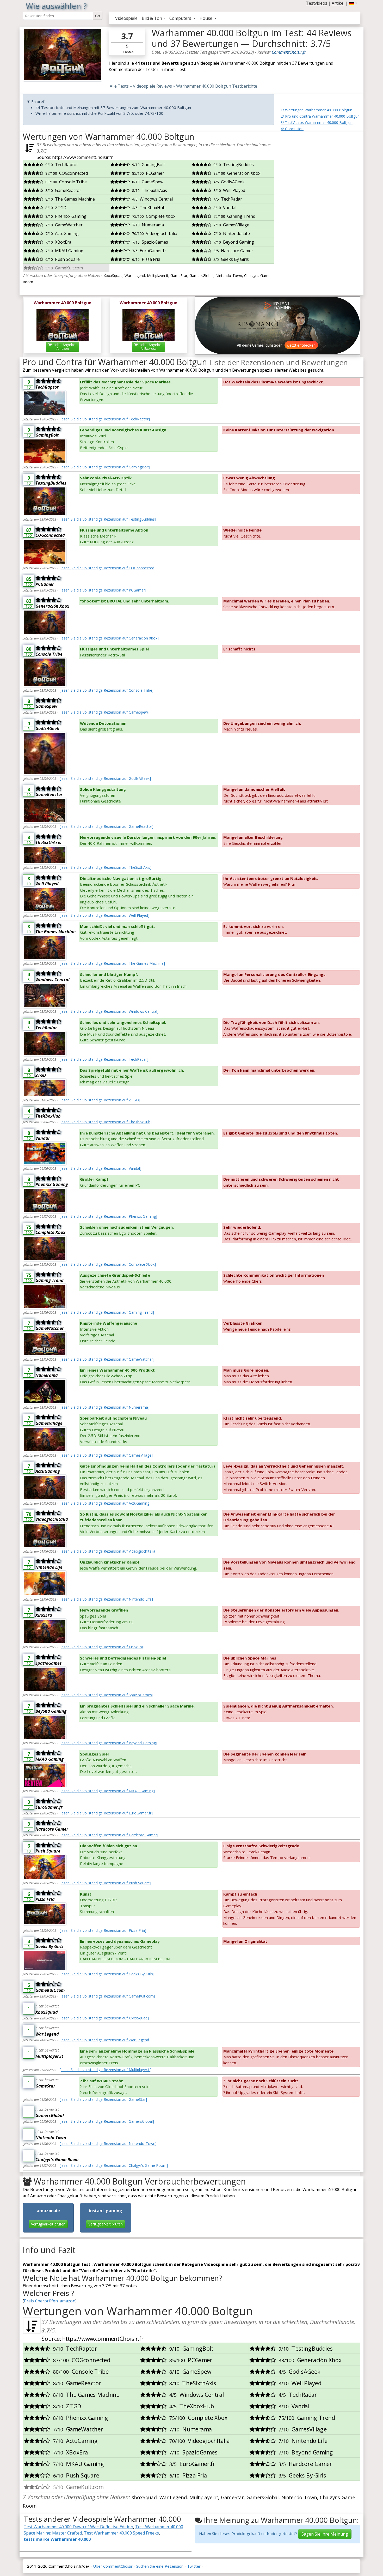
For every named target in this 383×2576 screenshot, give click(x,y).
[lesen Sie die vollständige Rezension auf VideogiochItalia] (108, 1551)
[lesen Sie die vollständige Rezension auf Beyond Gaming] (108, 1743)
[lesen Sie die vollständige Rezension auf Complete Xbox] (108, 1264)
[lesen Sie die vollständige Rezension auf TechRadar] (104, 1059)
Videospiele (126, 18)
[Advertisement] (320, 164)
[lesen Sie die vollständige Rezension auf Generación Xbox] (109, 638)
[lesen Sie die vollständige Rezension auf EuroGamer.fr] (106, 1813)
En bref (38, 101)
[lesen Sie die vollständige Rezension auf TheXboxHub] (106, 1122)
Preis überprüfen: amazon (50, 2301)
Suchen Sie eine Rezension (160, 2566)
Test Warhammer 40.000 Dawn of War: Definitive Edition (78, 2527)
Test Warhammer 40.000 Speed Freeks (121, 2533)
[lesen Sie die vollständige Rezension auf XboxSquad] (104, 2018)
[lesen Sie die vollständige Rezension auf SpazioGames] (106, 1695)
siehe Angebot (64, 346)
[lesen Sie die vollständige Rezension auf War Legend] (105, 2040)
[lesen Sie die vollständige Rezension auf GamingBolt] (105, 467)
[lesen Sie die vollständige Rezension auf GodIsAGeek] (105, 778)
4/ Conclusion (292, 129)
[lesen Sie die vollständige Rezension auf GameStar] (103, 2099)
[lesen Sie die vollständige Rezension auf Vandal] (100, 1168)
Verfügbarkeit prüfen (48, 2224)
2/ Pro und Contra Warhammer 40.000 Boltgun (320, 116)
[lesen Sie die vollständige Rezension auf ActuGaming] (105, 1503)
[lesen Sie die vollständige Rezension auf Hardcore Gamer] (109, 1835)
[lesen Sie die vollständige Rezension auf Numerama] (104, 1407)
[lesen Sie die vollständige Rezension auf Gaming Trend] (107, 1312)
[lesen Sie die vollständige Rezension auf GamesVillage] (106, 1455)
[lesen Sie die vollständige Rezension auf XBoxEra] (102, 1647)
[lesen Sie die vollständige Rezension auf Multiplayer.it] (106, 2070)
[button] (353, 3)
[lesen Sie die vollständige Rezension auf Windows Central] (109, 1011)
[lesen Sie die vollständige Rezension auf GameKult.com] (107, 1996)
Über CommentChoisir (113, 2566)
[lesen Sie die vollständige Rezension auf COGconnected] (108, 568)
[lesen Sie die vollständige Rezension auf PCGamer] (103, 590)
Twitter (194, 2566)
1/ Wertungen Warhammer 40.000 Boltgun (316, 110)
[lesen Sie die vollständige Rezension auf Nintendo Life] (106, 1599)
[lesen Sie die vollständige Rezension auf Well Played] (104, 915)
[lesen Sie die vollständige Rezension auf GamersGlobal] (107, 2121)
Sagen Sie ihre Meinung (325, 2534)
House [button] (206, 18)
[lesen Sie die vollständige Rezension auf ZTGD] (100, 1100)
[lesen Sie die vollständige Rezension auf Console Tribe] (107, 690)
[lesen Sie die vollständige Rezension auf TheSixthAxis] (106, 867)
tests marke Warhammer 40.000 (57, 2539)
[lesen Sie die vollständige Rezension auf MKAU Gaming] (107, 1791)
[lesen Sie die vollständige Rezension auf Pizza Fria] (103, 1930)
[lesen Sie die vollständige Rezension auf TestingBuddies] (108, 519)
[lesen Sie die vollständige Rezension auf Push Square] (105, 1883)
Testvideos (317, 3)
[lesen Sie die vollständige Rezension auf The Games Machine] (112, 963)
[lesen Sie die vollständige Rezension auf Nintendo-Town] (108, 2143)
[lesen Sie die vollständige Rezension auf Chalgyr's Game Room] (114, 2165)
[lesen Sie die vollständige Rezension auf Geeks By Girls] (107, 1974)
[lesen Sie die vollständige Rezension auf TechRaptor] (105, 419)
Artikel (338, 3)
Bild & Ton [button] (152, 18)
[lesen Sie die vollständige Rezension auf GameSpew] (104, 712)
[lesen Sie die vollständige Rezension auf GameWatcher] (107, 1359)
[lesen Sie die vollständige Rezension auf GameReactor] (107, 826)
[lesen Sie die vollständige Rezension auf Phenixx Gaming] (108, 1216)
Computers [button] (181, 18)
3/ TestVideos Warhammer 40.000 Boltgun (317, 122)
